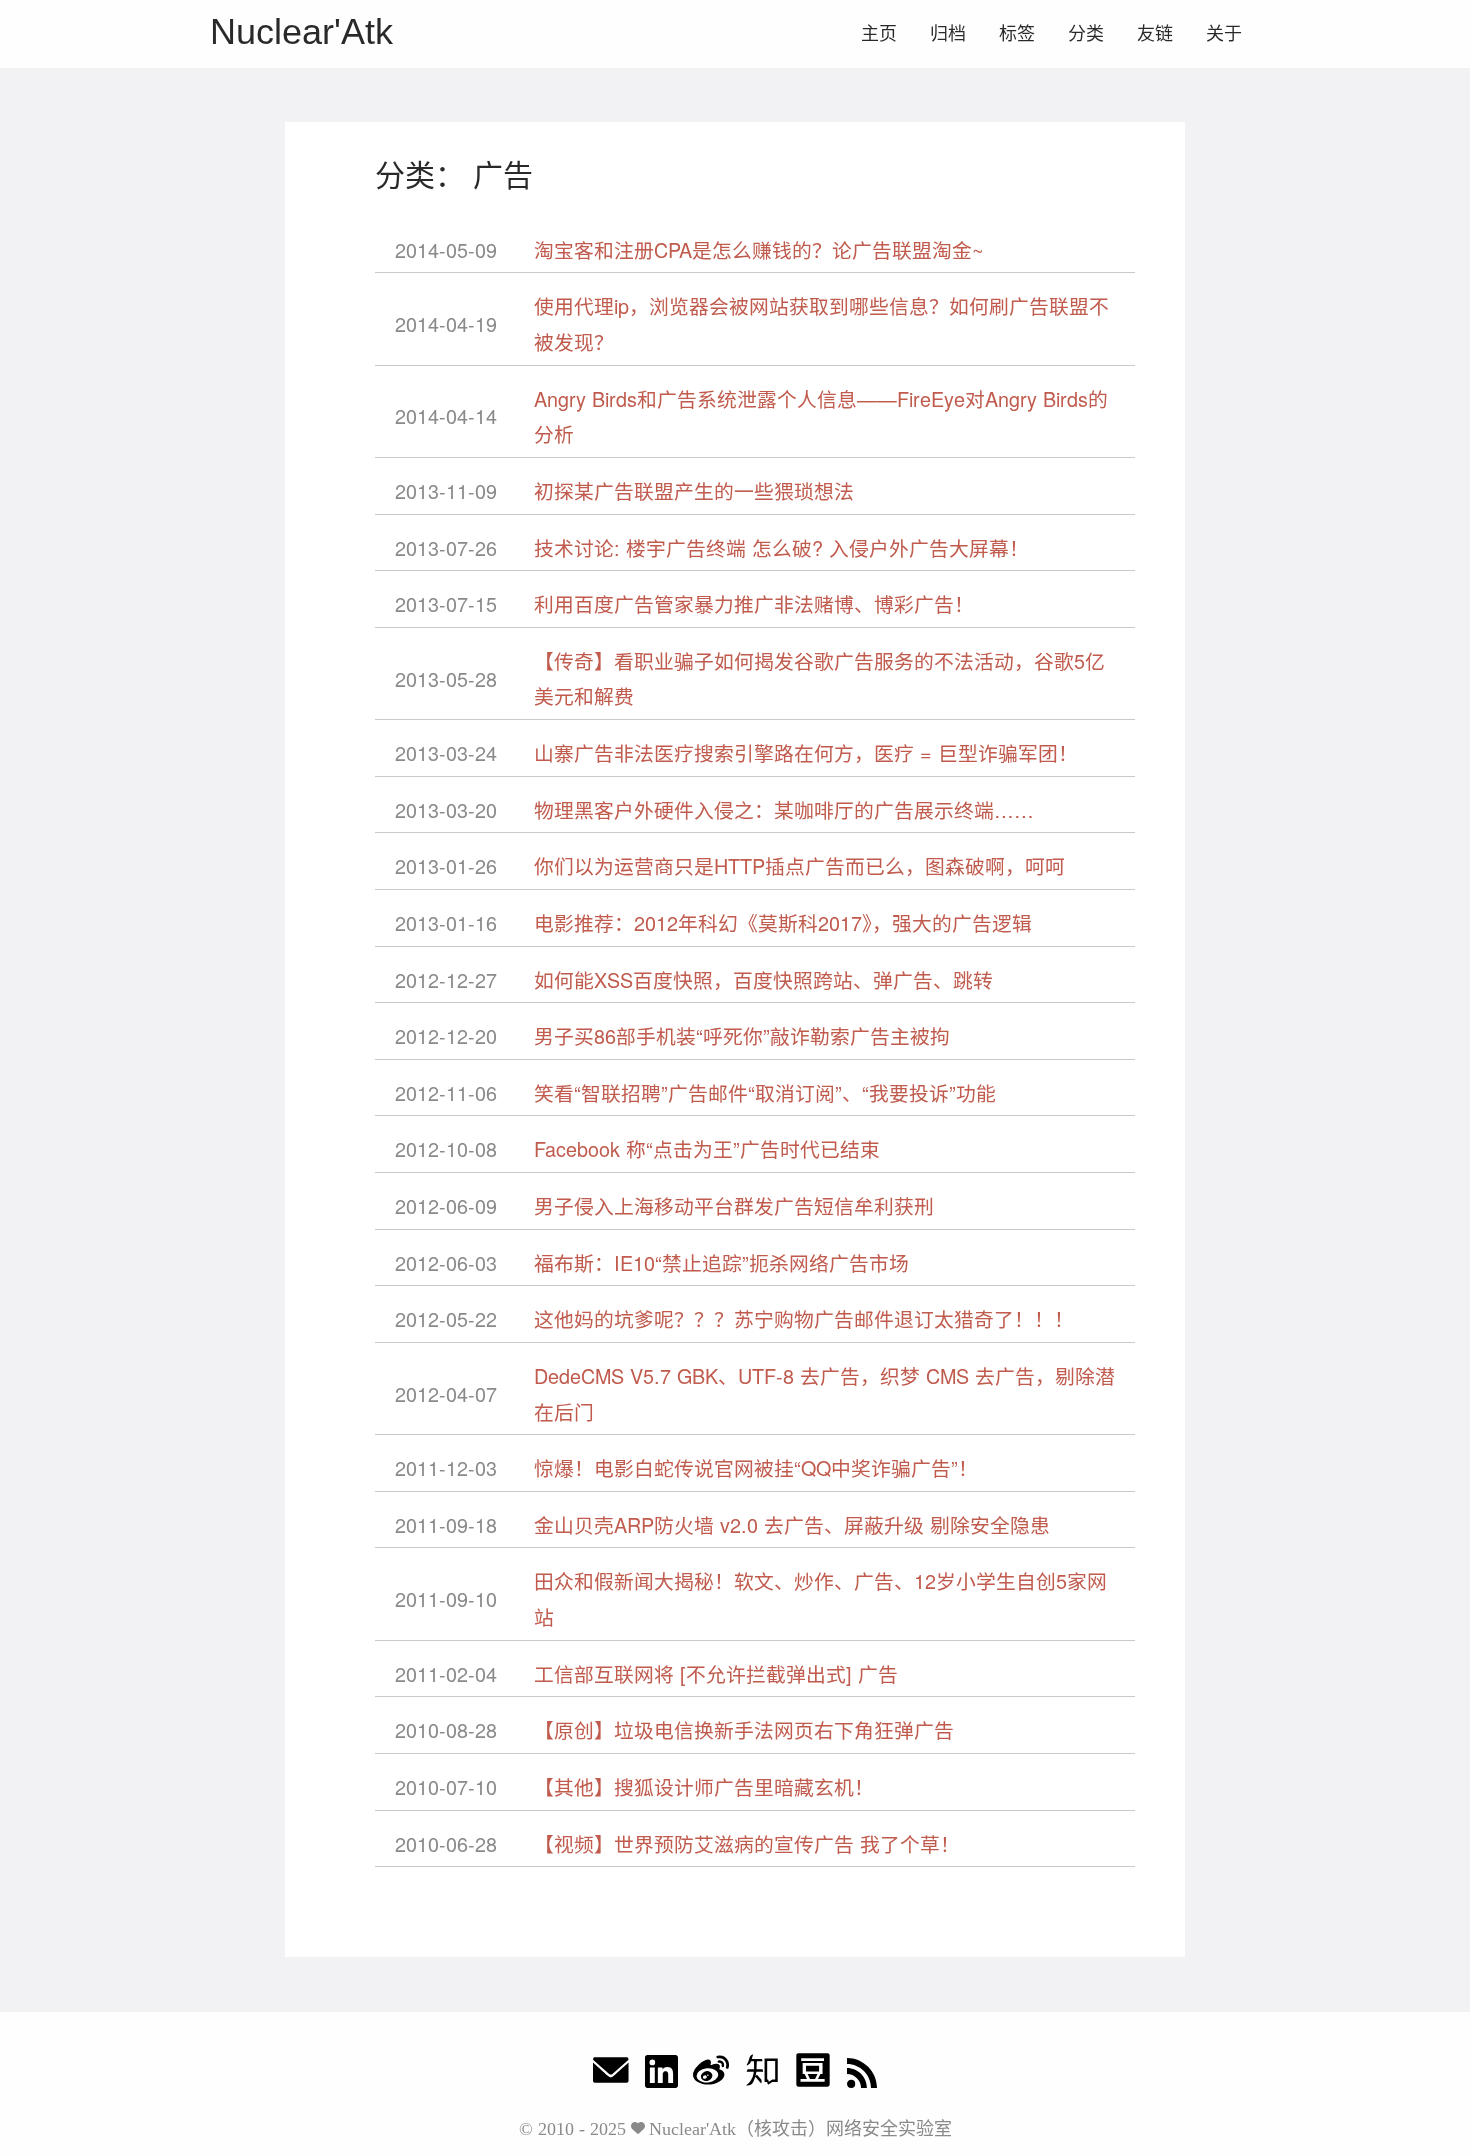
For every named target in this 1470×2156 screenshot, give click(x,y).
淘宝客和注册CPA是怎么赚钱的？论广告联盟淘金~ (759, 249)
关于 (1224, 34)
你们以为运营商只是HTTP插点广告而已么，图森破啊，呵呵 (799, 865)
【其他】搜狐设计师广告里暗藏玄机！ (704, 1786)
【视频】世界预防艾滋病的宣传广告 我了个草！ (747, 1843)
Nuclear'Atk (301, 31)
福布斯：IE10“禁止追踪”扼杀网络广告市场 (721, 1262)
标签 (1017, 34)
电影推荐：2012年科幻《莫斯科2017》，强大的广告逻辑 (783, 922)
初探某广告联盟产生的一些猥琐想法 (694, 490)
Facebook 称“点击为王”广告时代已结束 (707, 1148)
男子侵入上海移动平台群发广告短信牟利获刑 (734, 1205)
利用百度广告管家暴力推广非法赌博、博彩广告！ (754, 603)
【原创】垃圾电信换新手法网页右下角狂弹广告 (744, 1729)
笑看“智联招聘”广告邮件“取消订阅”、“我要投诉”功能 (765, 1092)
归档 (948, 34)
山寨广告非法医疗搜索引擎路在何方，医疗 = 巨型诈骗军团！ (806, 752)
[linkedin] (661, 2075)
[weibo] (711, 2075)
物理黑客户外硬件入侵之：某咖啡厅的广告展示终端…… (784, 809)
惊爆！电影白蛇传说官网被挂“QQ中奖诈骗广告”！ (756, 1467)
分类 (1086, 34)
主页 (879, 34)
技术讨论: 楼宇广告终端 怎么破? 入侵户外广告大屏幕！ (781, 547)
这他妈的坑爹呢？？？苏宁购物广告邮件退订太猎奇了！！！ (804, 1318)
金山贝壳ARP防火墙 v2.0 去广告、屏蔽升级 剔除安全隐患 (792, 1524)
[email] (611, 2075)
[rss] (862, 2075)
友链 (1155, 34)
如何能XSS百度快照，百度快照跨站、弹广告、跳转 (763, 979)
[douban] (813, 2075)
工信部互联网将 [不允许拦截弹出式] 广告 (716, 1673)
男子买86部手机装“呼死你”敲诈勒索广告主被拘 (742, 1035)
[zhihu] (762, 2075)
